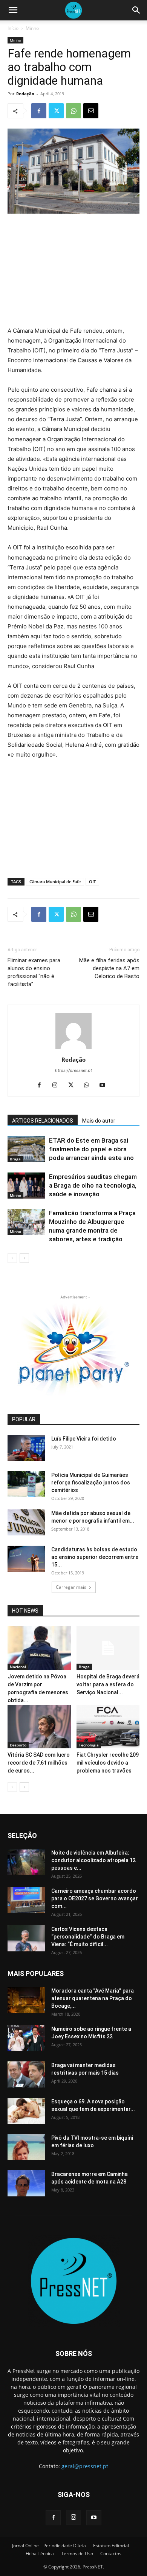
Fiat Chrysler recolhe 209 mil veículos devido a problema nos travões (108, 1763)
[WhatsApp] (73, 111)
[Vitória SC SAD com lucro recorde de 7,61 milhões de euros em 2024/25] (39, 1727)
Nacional (18, 1667)
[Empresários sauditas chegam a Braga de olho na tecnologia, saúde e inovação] (26, 1186)
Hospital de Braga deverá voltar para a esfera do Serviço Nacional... (108, 1684)
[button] (13, 10)
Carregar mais (71, 1587)
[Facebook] (39, 111)
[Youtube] (105, 1086)
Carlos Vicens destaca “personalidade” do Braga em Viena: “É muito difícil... (88, 1937)
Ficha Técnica (40, 2554)
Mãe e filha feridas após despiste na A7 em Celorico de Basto (109, 968)
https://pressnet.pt (73, 1070)
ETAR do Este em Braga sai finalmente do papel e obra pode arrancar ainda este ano (91, 1149)
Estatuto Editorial (111, 2546)
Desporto (18, 1745)
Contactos (111, 2554)
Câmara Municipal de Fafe (55, 882)
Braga (15, 1159)
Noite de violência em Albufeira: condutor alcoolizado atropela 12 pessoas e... (93, 1860)
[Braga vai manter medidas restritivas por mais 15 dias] (26, 2074)
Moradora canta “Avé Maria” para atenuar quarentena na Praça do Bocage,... (93, 1998)
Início (13, 28)
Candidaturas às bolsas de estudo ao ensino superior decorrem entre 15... (95, 1557)
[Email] (91, 111)
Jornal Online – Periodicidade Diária (49, 2546)
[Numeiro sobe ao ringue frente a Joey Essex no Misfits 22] (26, 2038)
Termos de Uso (77, 2554)
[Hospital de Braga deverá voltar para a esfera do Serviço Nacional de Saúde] (108, 1648)
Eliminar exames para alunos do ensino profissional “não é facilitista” (34, 972)
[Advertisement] (73, 271)
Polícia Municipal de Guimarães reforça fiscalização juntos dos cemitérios (91, 1483)
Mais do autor (99, 1121)
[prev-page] (12, 1258)
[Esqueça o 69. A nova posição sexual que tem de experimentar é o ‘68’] (26, 2111)
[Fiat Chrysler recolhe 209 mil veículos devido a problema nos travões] (108, 1727)
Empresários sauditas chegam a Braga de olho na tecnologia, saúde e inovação (93, 1185)
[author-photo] (73, 1049)
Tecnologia (89, 1745)
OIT (92, 882)
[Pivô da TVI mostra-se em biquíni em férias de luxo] (26, 2147)
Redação (25, 94)
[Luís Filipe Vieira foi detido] (26, 1448)
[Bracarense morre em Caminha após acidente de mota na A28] (26, 2183)
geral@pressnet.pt (85, 2466)
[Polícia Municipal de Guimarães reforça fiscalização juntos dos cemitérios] (26, 1484)
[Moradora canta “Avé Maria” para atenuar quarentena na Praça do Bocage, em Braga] (26, 2000)
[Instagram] (58, 1086)
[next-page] (24, 1258)
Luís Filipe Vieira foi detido (84, 1439)
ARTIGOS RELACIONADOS (43, 1121)
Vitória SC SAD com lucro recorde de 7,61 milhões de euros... (39, 1763)
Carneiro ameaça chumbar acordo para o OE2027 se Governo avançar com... (95, 1898)
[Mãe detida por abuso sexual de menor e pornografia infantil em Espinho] (26, 1522)
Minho (32, 28)
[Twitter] (56, 111)
